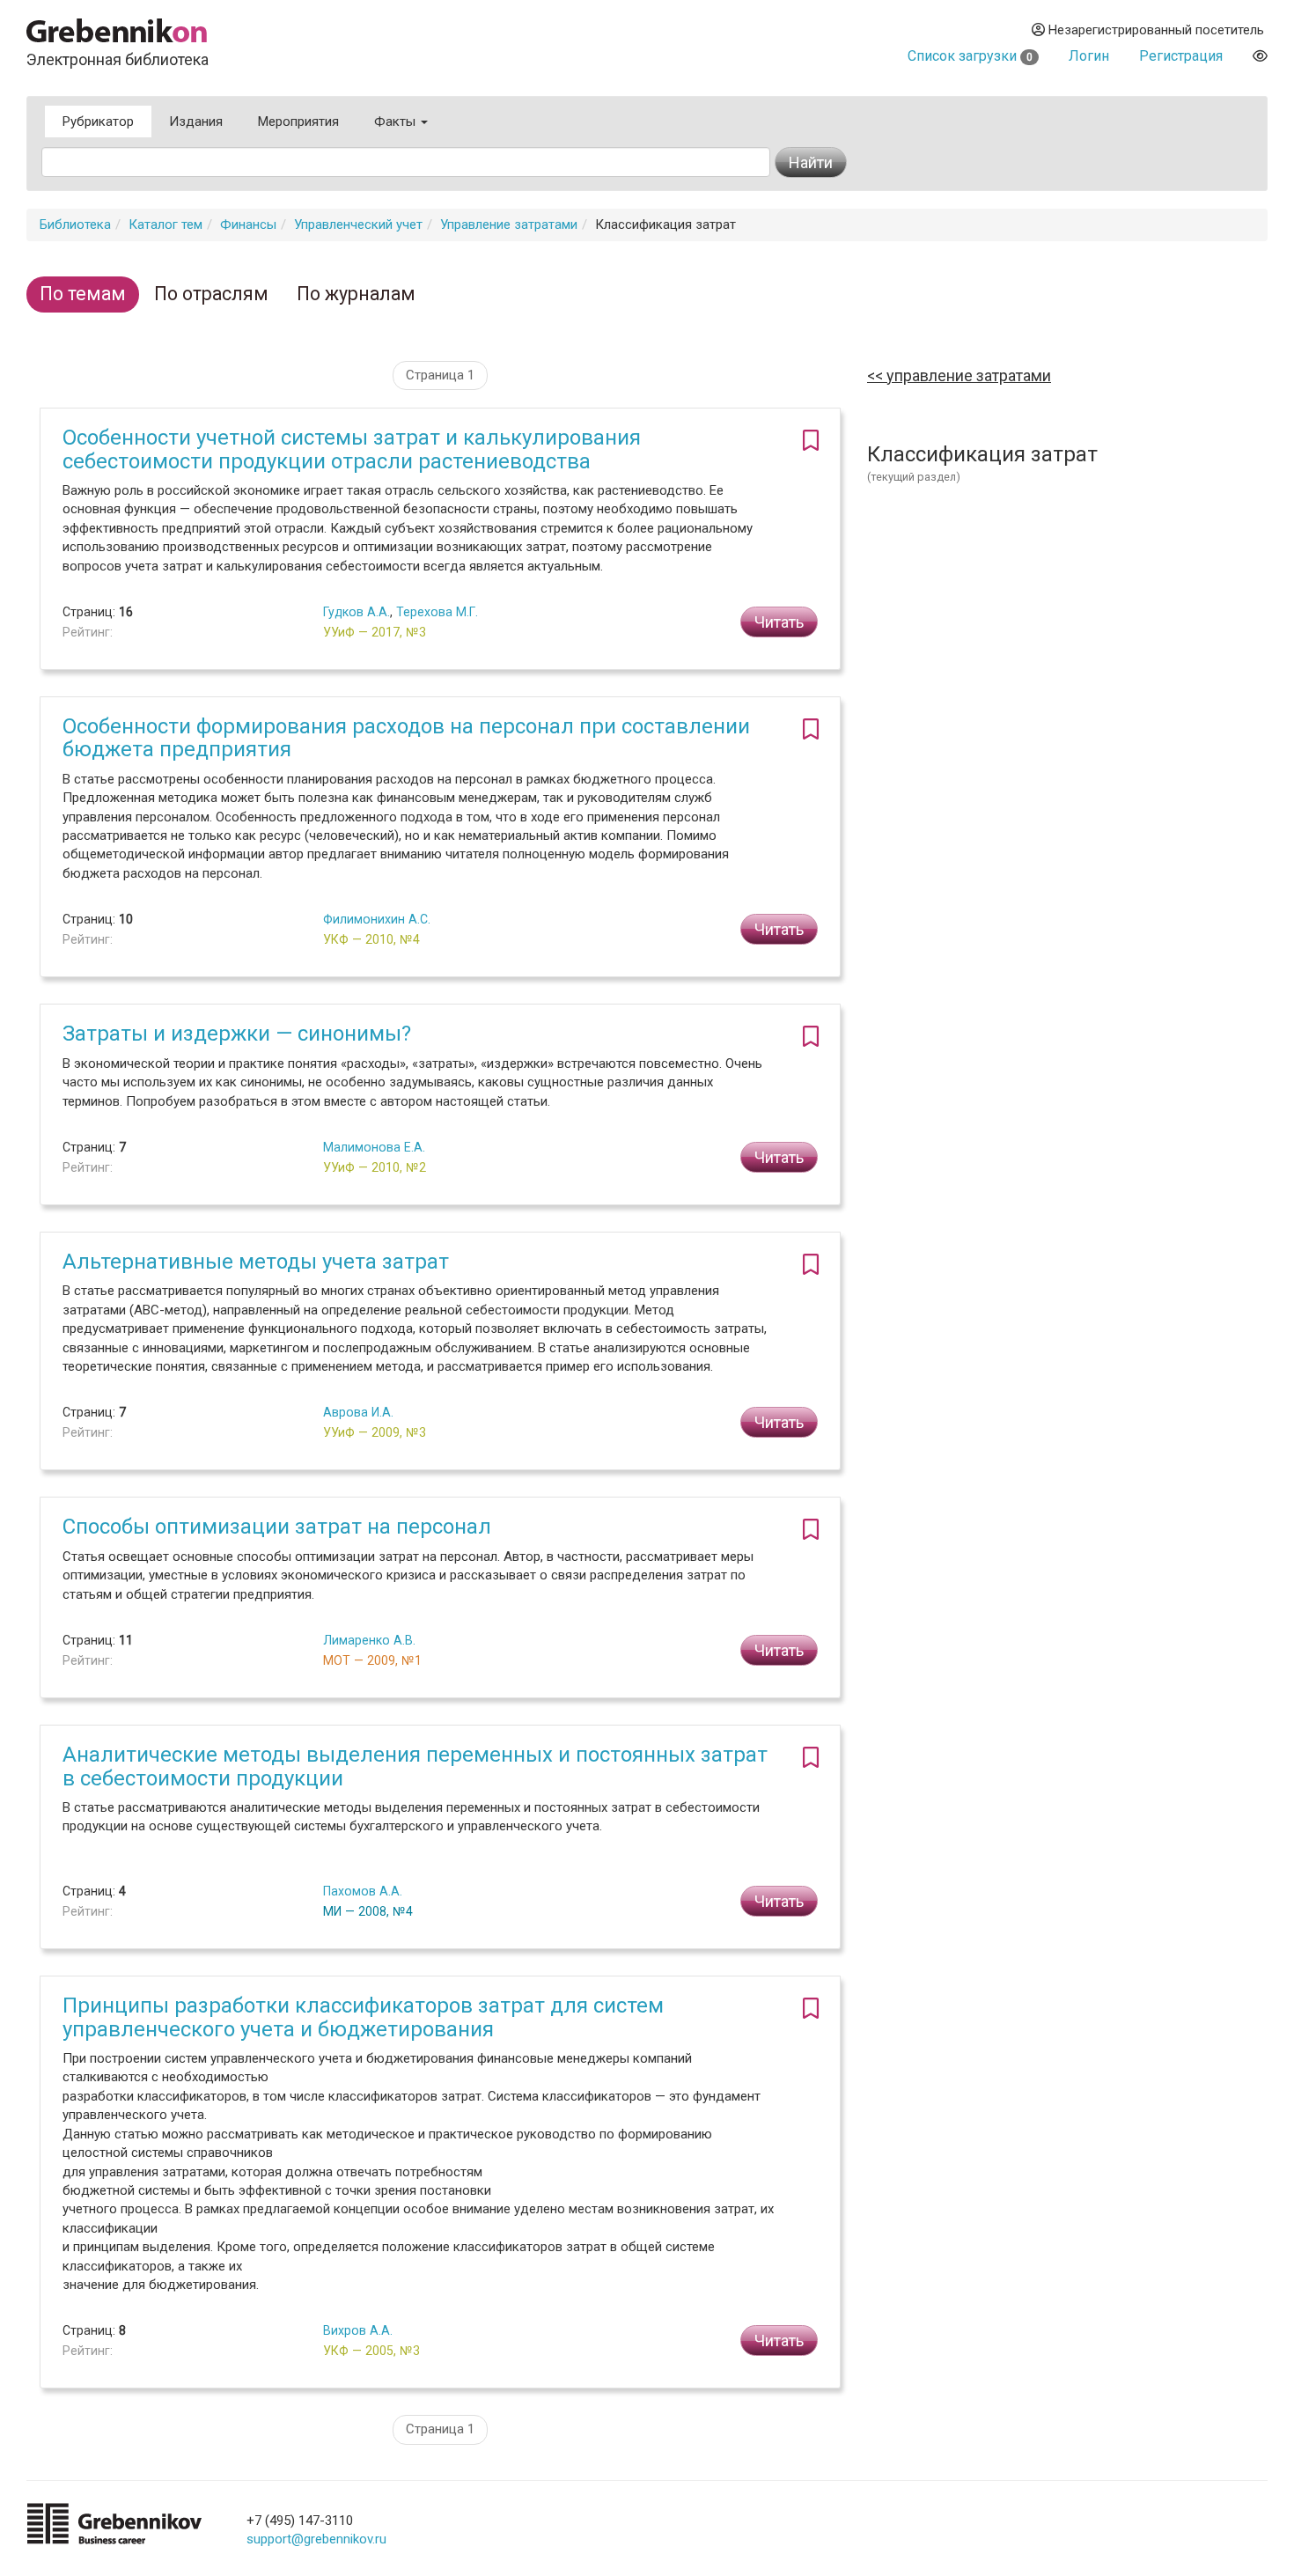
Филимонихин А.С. (377, 919)
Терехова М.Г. (437, 612)
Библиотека (75, 224)
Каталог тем (165, 224)
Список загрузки (970, 56)
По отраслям (211, 294)
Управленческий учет (358, 224)
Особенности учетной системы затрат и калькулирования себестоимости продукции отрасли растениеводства (352, 449)
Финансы (248, 224)
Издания (196, 121)
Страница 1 (440, 375)
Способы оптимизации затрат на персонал (277, 1527)
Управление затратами (509, 224)
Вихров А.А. (358, 2330)
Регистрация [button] (1181, 56)
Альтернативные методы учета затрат (256, 1262)
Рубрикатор (98, 121)
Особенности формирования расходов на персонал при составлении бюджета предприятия (406, 738)
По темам (83, 294)
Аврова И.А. (358, 1412)
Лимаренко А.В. (369, 1640)
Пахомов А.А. (363, 1891)
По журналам (356, 294)
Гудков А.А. (357, 612)
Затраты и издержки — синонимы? (237, 1034)
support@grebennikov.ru (316, 2539)
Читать (779, 622)
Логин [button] (1089, 56)
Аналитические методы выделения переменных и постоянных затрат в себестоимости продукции (415, 1766)
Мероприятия (298, 121)
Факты (397, 121)
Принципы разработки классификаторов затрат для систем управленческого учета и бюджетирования (363, 2017)
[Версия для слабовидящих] (1260, 56)
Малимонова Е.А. (374, 1147)
